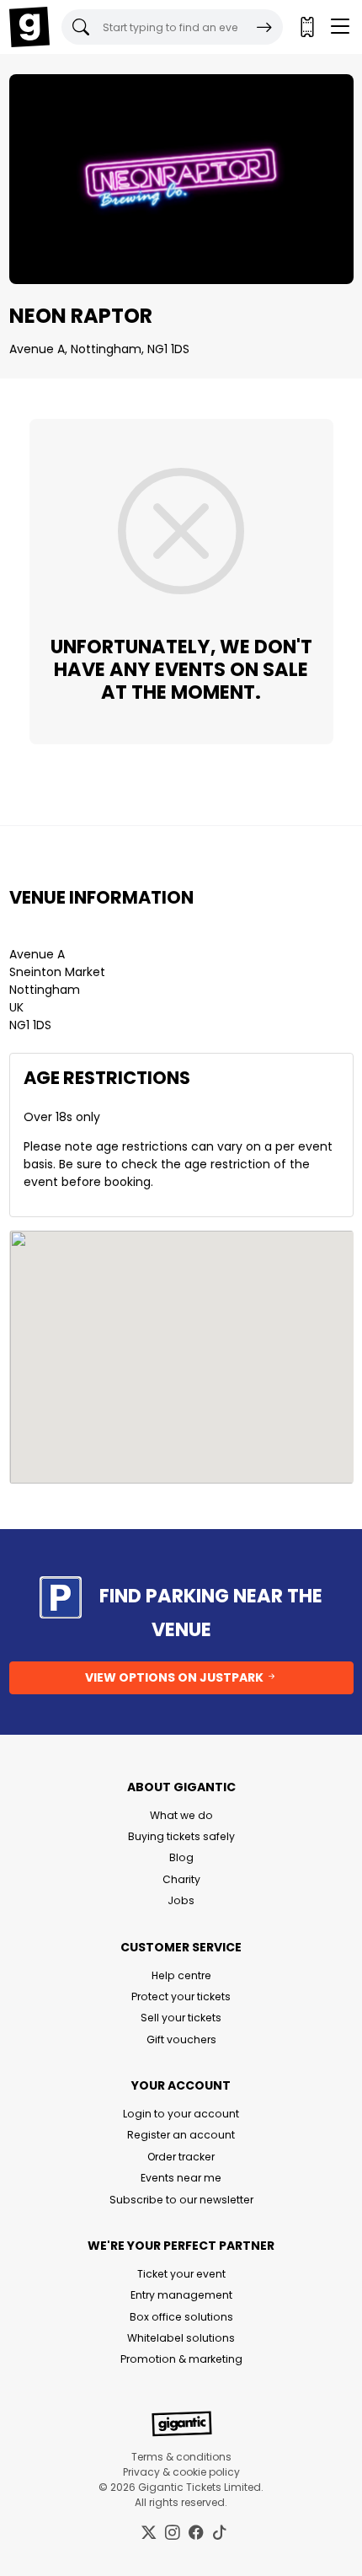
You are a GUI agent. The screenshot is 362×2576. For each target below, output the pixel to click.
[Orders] (306, 27)
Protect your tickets (181, 1996)
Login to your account (181, 2114)
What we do (181, 1815)
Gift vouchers (181, 2039)
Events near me (181, 2178)
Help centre (181, 1975)
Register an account (181, 2135)
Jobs (181, 1900)
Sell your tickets (181, 2018)
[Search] (264, 27)
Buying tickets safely (181, 1836)
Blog (181, 1857)
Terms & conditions (181, 2457)
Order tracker (181, 2157)
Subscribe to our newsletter (181, 2200)
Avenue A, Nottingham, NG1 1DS (99, 349)
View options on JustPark (176, 1677)
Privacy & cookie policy (181, 2472)
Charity (181, 1879)
